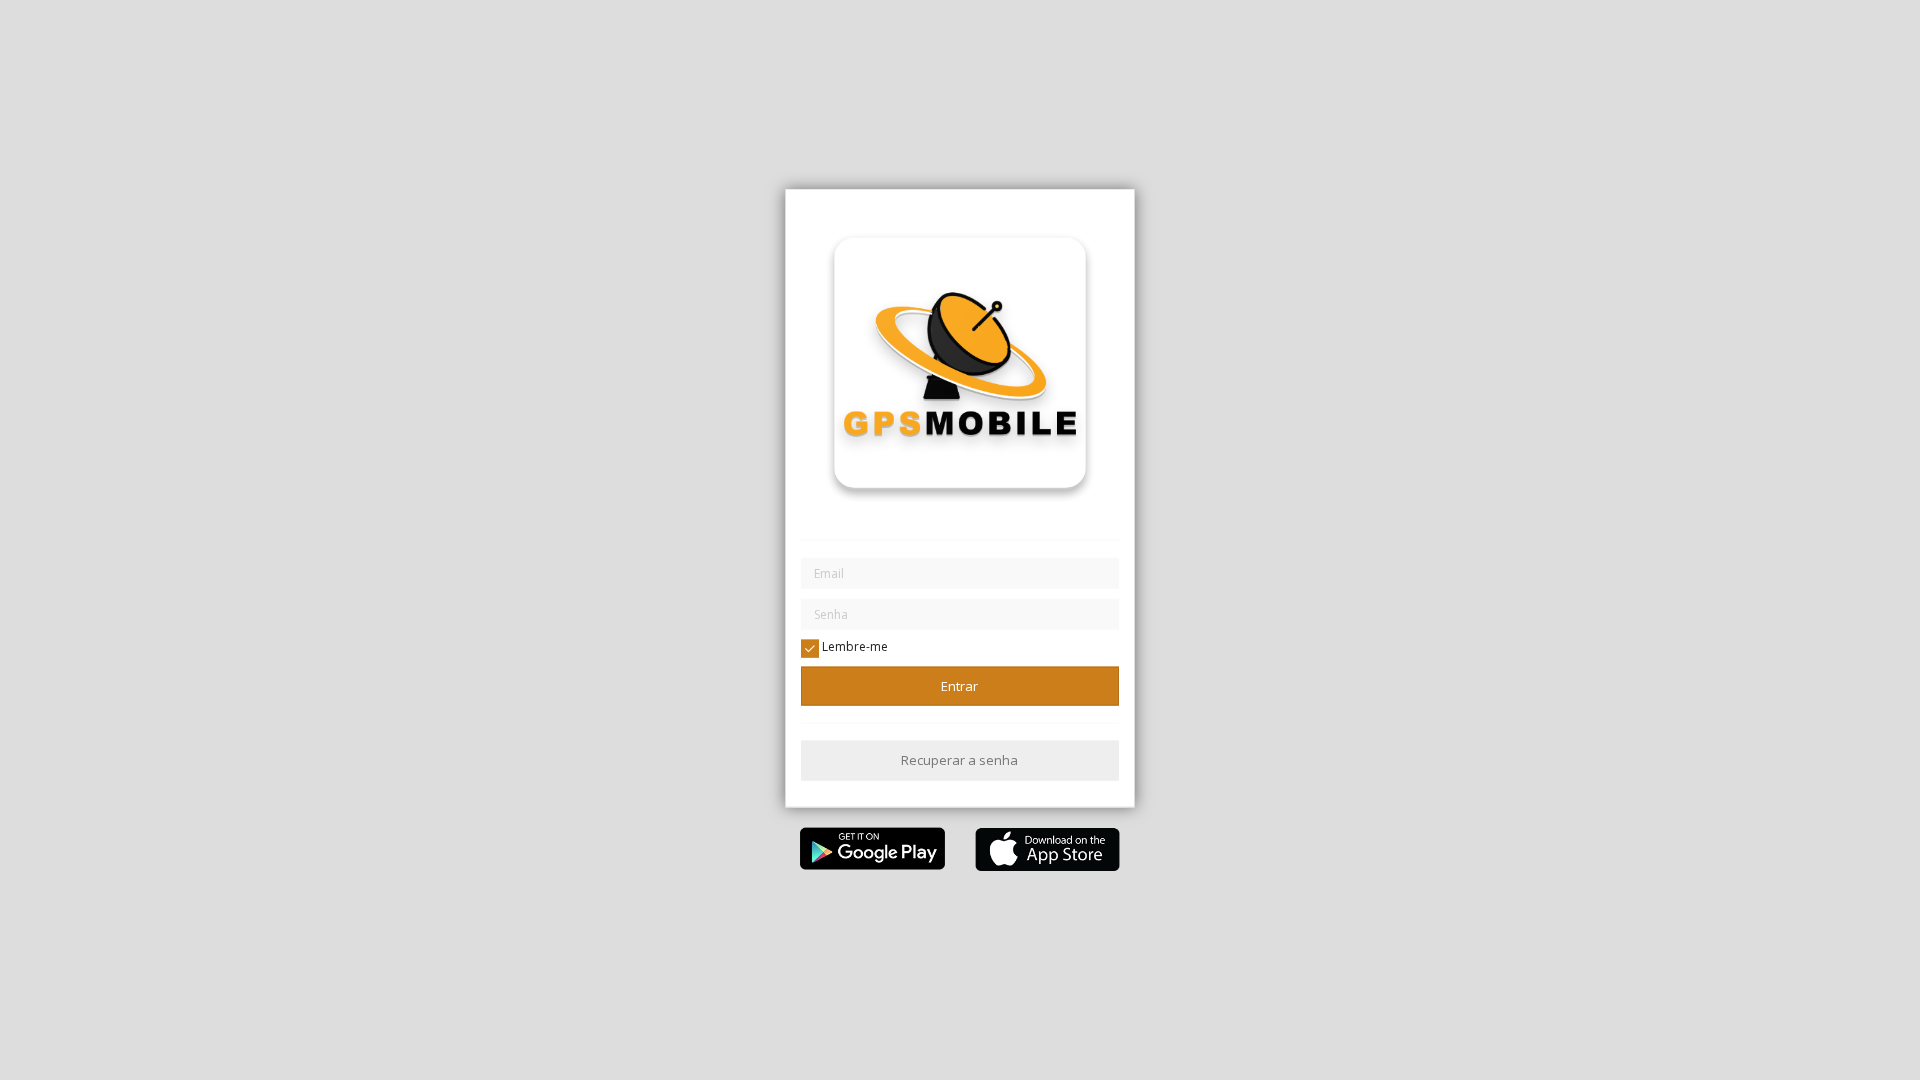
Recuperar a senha (959, 760)
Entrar (959, 686)
